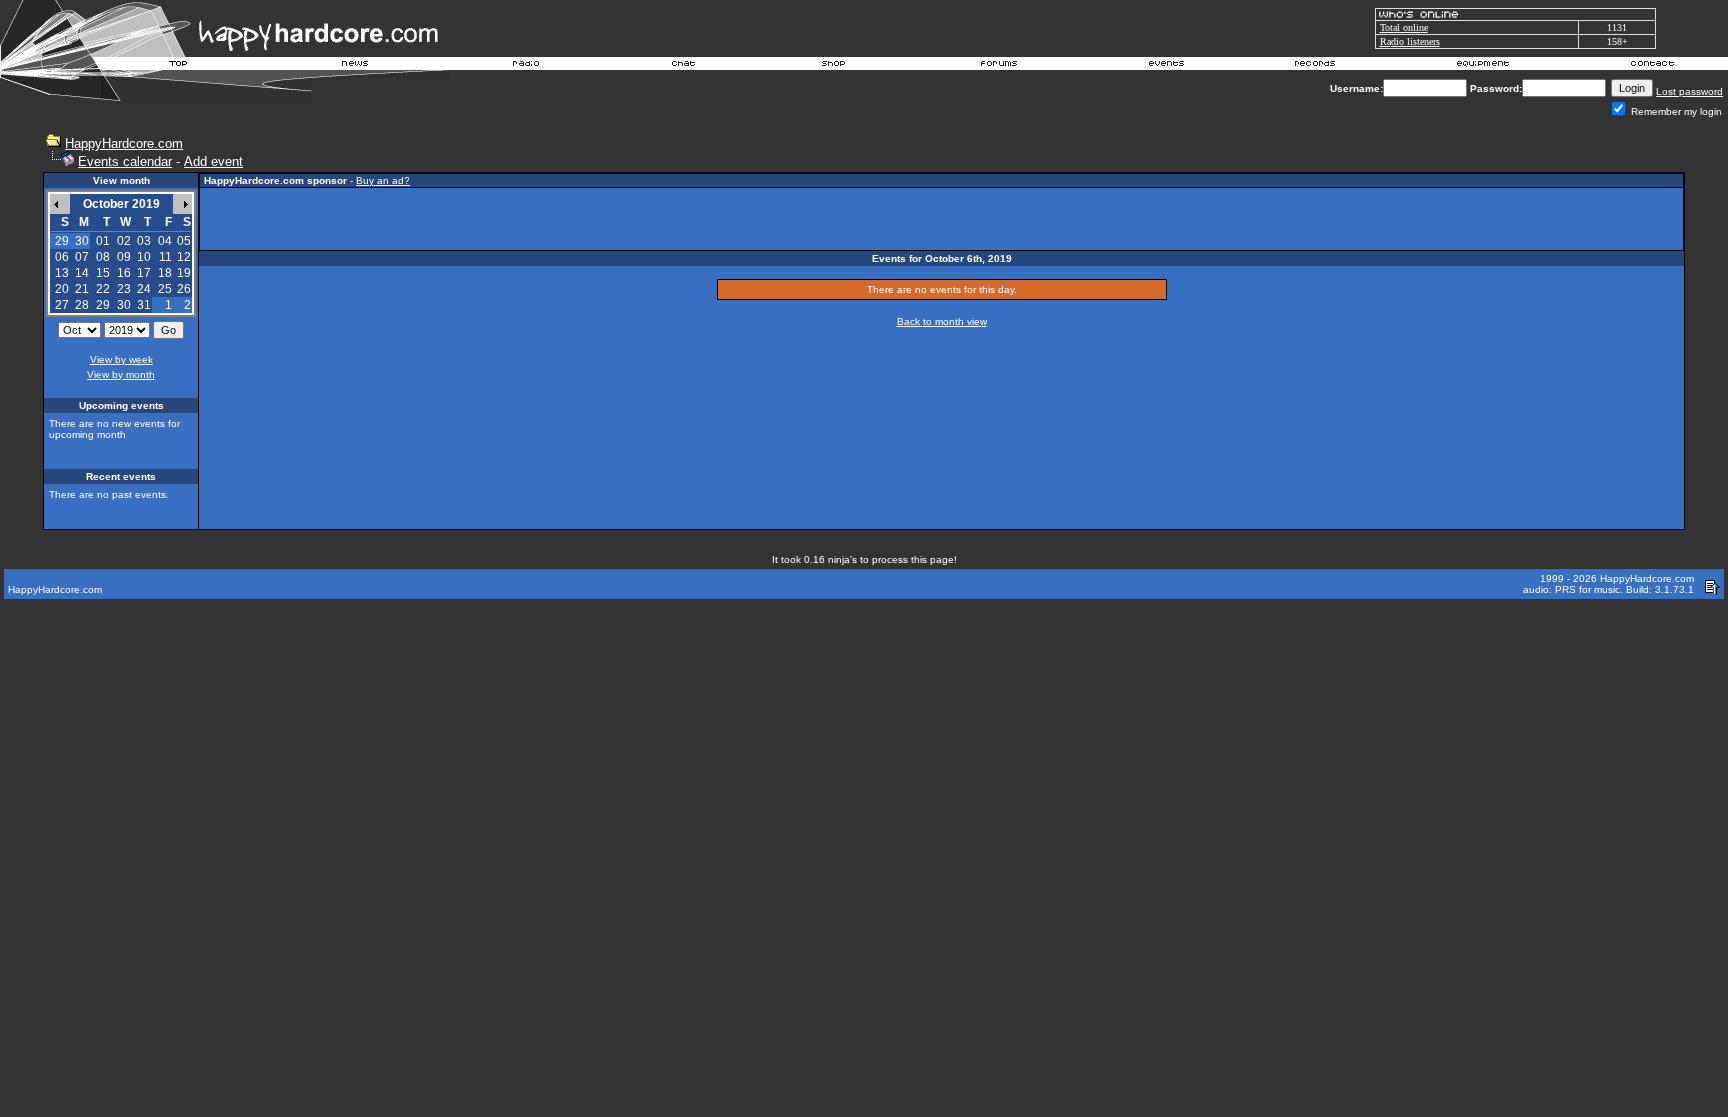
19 (184, 273)
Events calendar (125, 161)
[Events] (1166, 66)
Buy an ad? (383, 180)
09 (124, 257)
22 (103, 289)
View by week (121, 359)
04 (165, 241)
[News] (353, 66)
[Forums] (999, 66)
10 (144, 257)
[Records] (1315, 66)
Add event (213, 161)
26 (184, 289)
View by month (121, 374)
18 (165, 273)
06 (62, 257)
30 (124, 305)
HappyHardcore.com (124, 143)
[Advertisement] (942, 219)
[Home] (179, 66)
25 (165, 289)
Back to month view (942, 321)
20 (62, 289)
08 (103, 257)
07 (82, 257)
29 (103, 305)
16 (124, 273)
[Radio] (527, 66)
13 (62, 273)
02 (124, 241)
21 (82, 289)
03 (144, 241)
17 (144, 273)
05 (184, 241)
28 (82, 305)
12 (184, 257)
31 (144, 305)
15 (103, 273)
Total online (1404, 27)
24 (144, 289)
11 (165, 257)
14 (82, 273)
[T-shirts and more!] (833, 66)
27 (62, 305)
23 (124, 289)
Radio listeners (1410, 41)
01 (103, 241)
